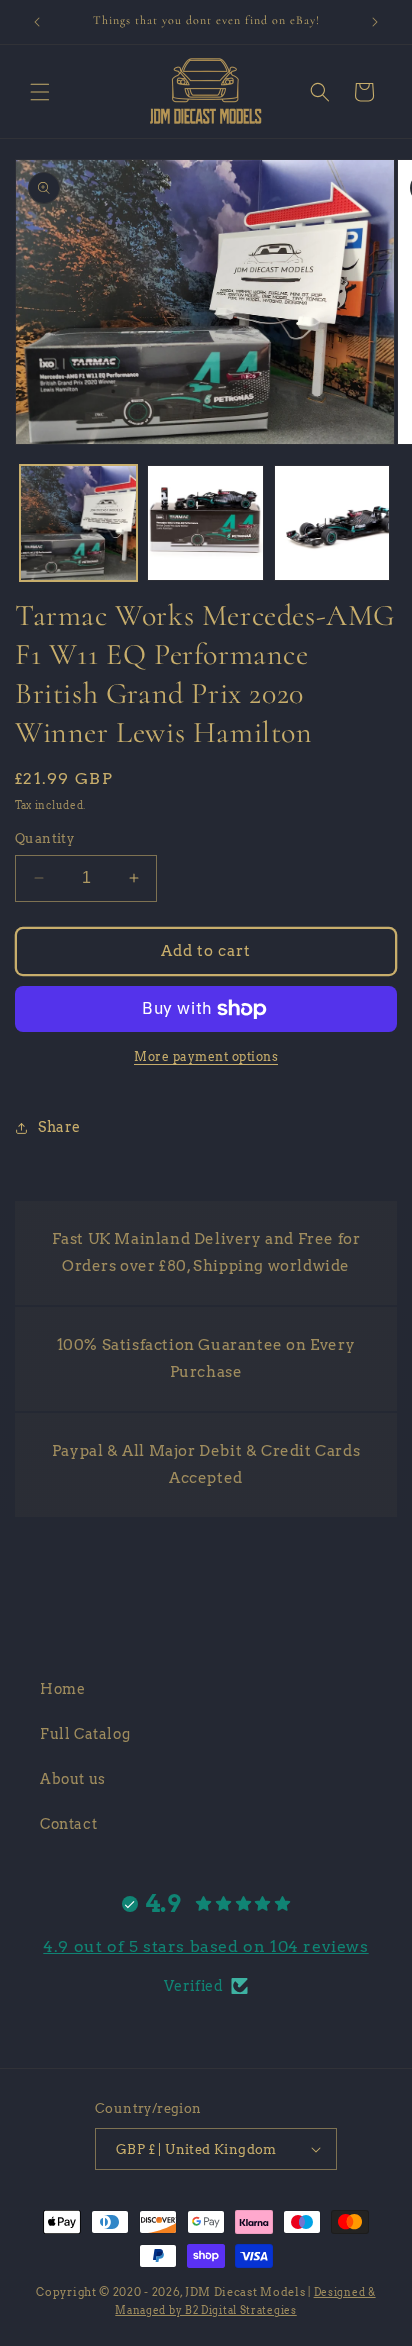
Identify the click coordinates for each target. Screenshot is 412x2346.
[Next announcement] (375, 22)
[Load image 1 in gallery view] (78, 523)
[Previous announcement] (37, 22)
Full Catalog (85, 1734)
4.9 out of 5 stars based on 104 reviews (205, 1946)
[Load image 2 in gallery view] (205, 523)
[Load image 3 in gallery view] (332, 523)
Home (62, 1689)
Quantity (44, 838)
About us (73, 1779)
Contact (68, 1824)
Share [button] (59, 1127)
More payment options (206, 1056)
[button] (40, 92)
